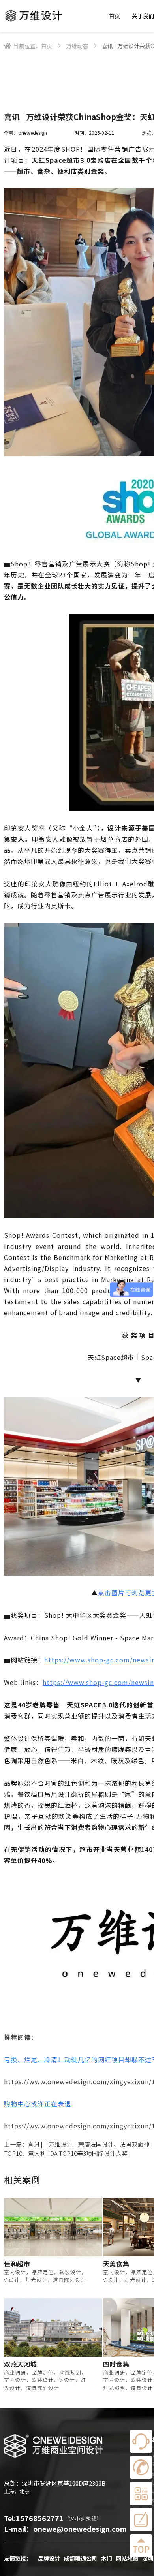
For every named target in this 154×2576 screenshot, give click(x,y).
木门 (107, 2558)
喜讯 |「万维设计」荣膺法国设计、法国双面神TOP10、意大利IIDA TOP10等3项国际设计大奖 (77, 2149)
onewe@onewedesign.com (80, 2529)
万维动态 (77, 46)
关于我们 (143, 16)
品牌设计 (49, 2558)
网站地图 (127, 2558)
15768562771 (40, 2518)
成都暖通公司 (81, 2558)
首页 (115, 16)
